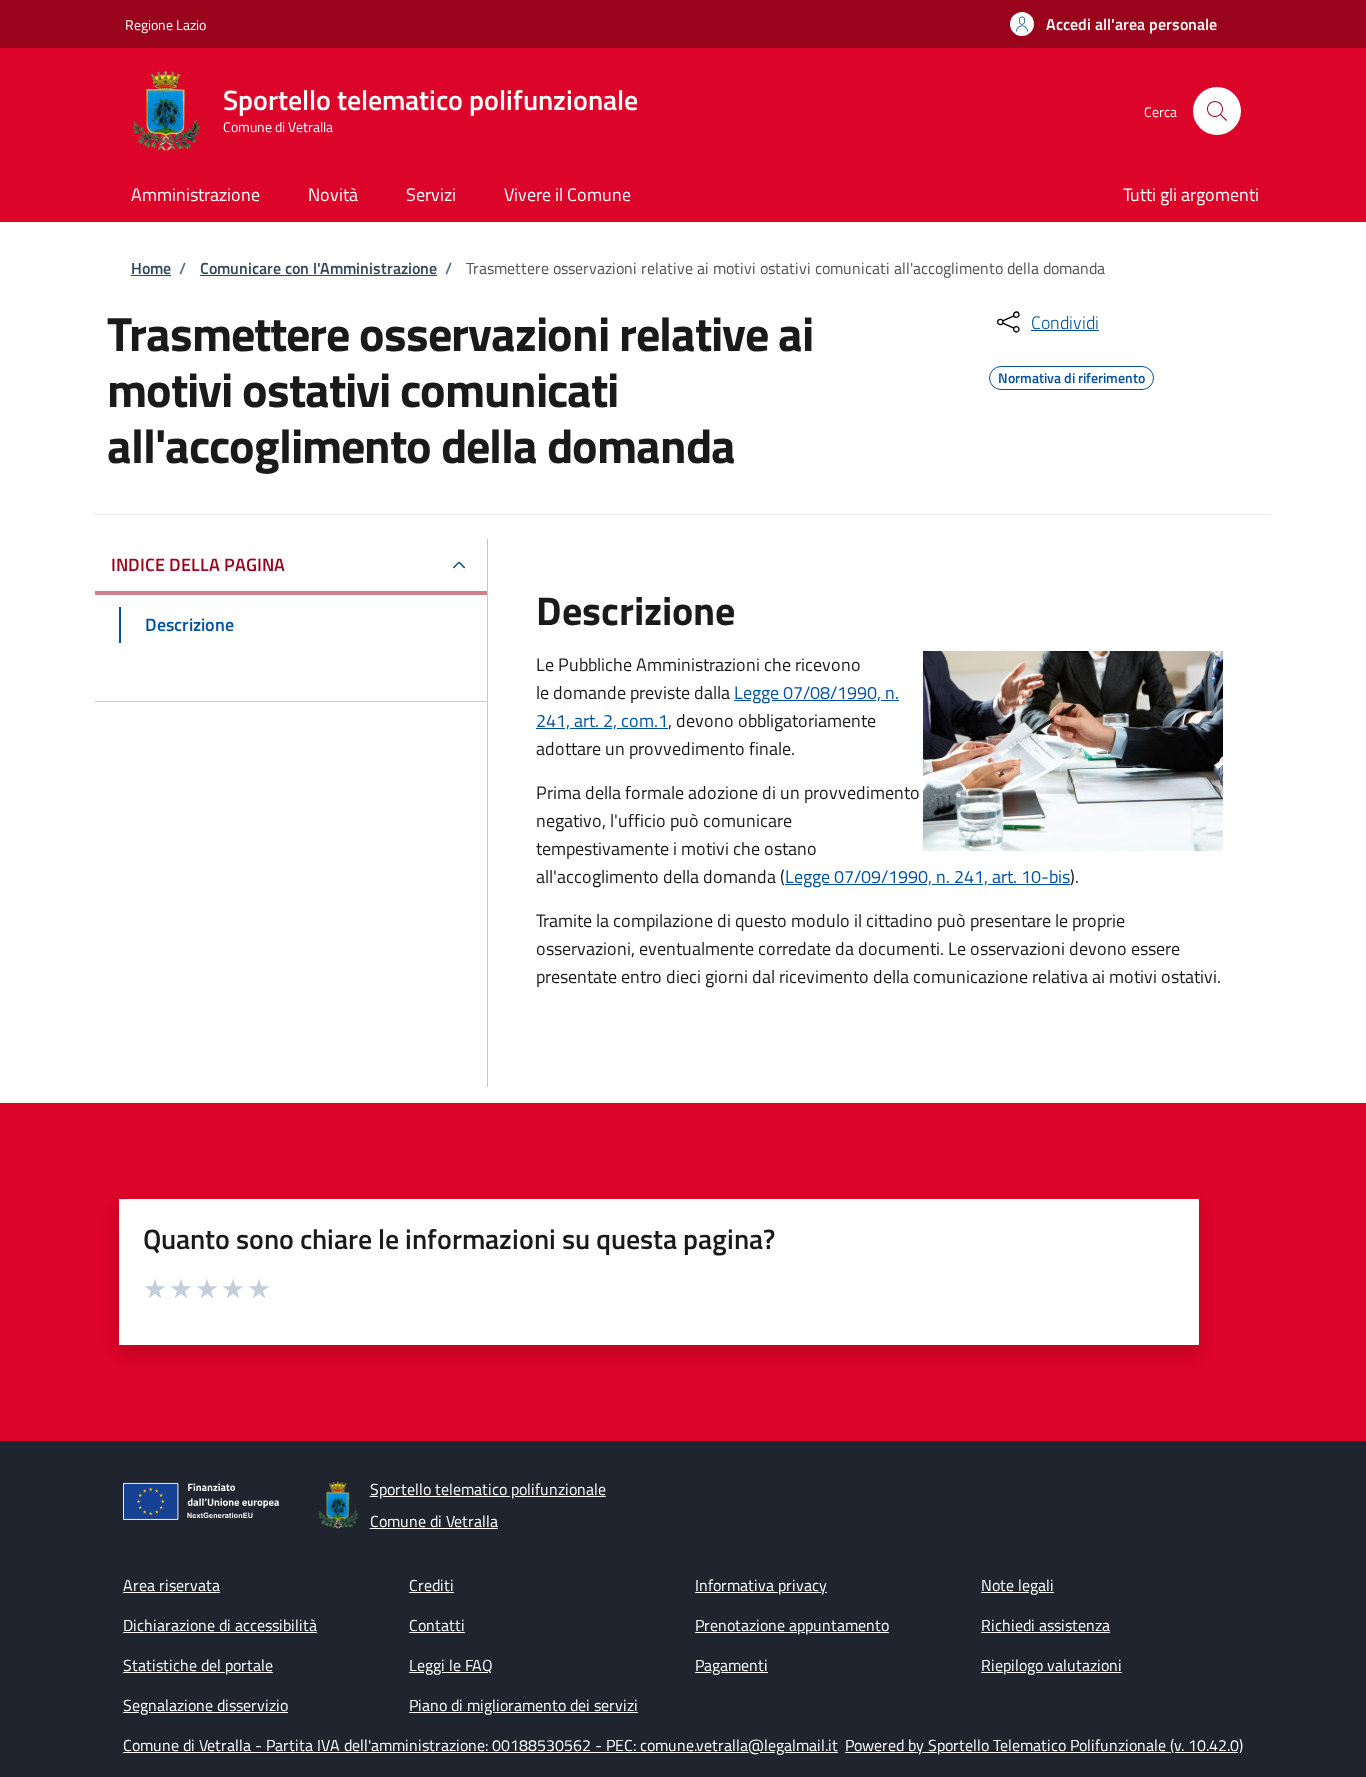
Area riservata (171, 1585)
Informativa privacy (761, 1585)
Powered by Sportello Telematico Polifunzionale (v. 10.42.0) (1044, 1745)
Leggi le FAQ (451, 1665)
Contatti (437, 1625)
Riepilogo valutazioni (1051, 1665)
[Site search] (1217, 111)
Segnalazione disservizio (205, 1705)
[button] (1113, 24)
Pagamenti (731, 1665)
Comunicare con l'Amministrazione (318, 268)
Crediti (431, 1585)
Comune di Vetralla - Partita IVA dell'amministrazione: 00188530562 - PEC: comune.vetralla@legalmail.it (480, 1745)
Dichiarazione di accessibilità (220, 1625)
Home (151, 268)
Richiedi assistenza (1045, 1625)
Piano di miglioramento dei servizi (523, 1705)
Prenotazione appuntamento (792, 1625)
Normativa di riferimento (1071, 375)
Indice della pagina (198, 564)
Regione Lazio (165, 24)
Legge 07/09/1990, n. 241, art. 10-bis (927, 876)
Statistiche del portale (198, 1665)
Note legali (1017, 1585)
